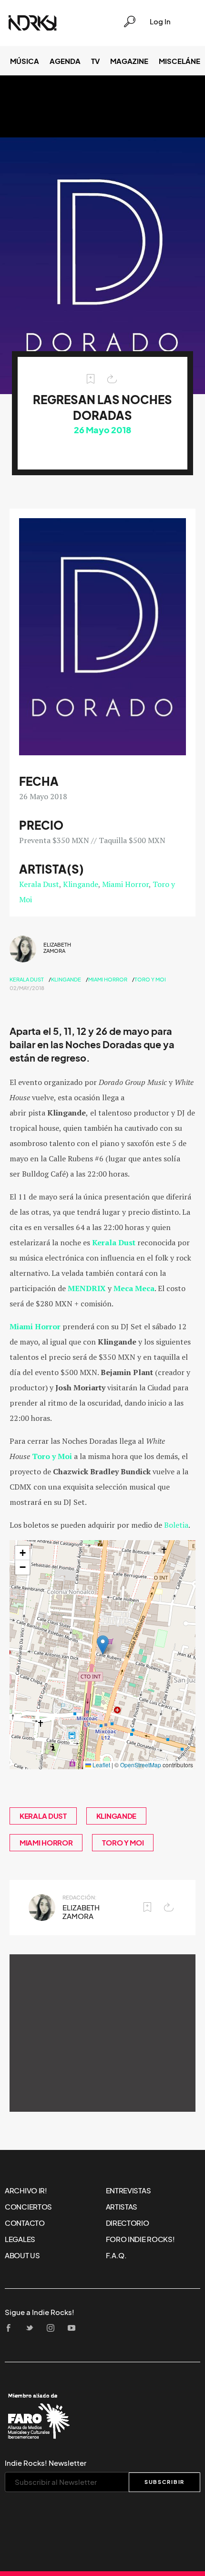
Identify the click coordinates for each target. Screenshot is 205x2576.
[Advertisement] (102, 2033)
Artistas (122, 2207)
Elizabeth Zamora (57, 948)
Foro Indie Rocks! (140, 2239)
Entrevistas (128, 2190)
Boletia (176, 1525)
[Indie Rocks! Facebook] (11, 2329)
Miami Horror (125, 884)
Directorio (128, 2223)
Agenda (65, 61)
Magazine (129, 61)
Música (25, 61)
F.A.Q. (116, 2255)
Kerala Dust (39, 884)
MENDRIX (87, 1288)
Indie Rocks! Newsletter (46, 2463)
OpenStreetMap (141, 1765)
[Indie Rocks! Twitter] (32, 2329)
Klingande (81, 884)
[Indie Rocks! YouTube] (74, 2329)
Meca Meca (134, 1288)
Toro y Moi (150, 980)
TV (95, 61)
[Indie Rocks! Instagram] (53, 2329)
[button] (103, 1645)
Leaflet (101, 1765)
